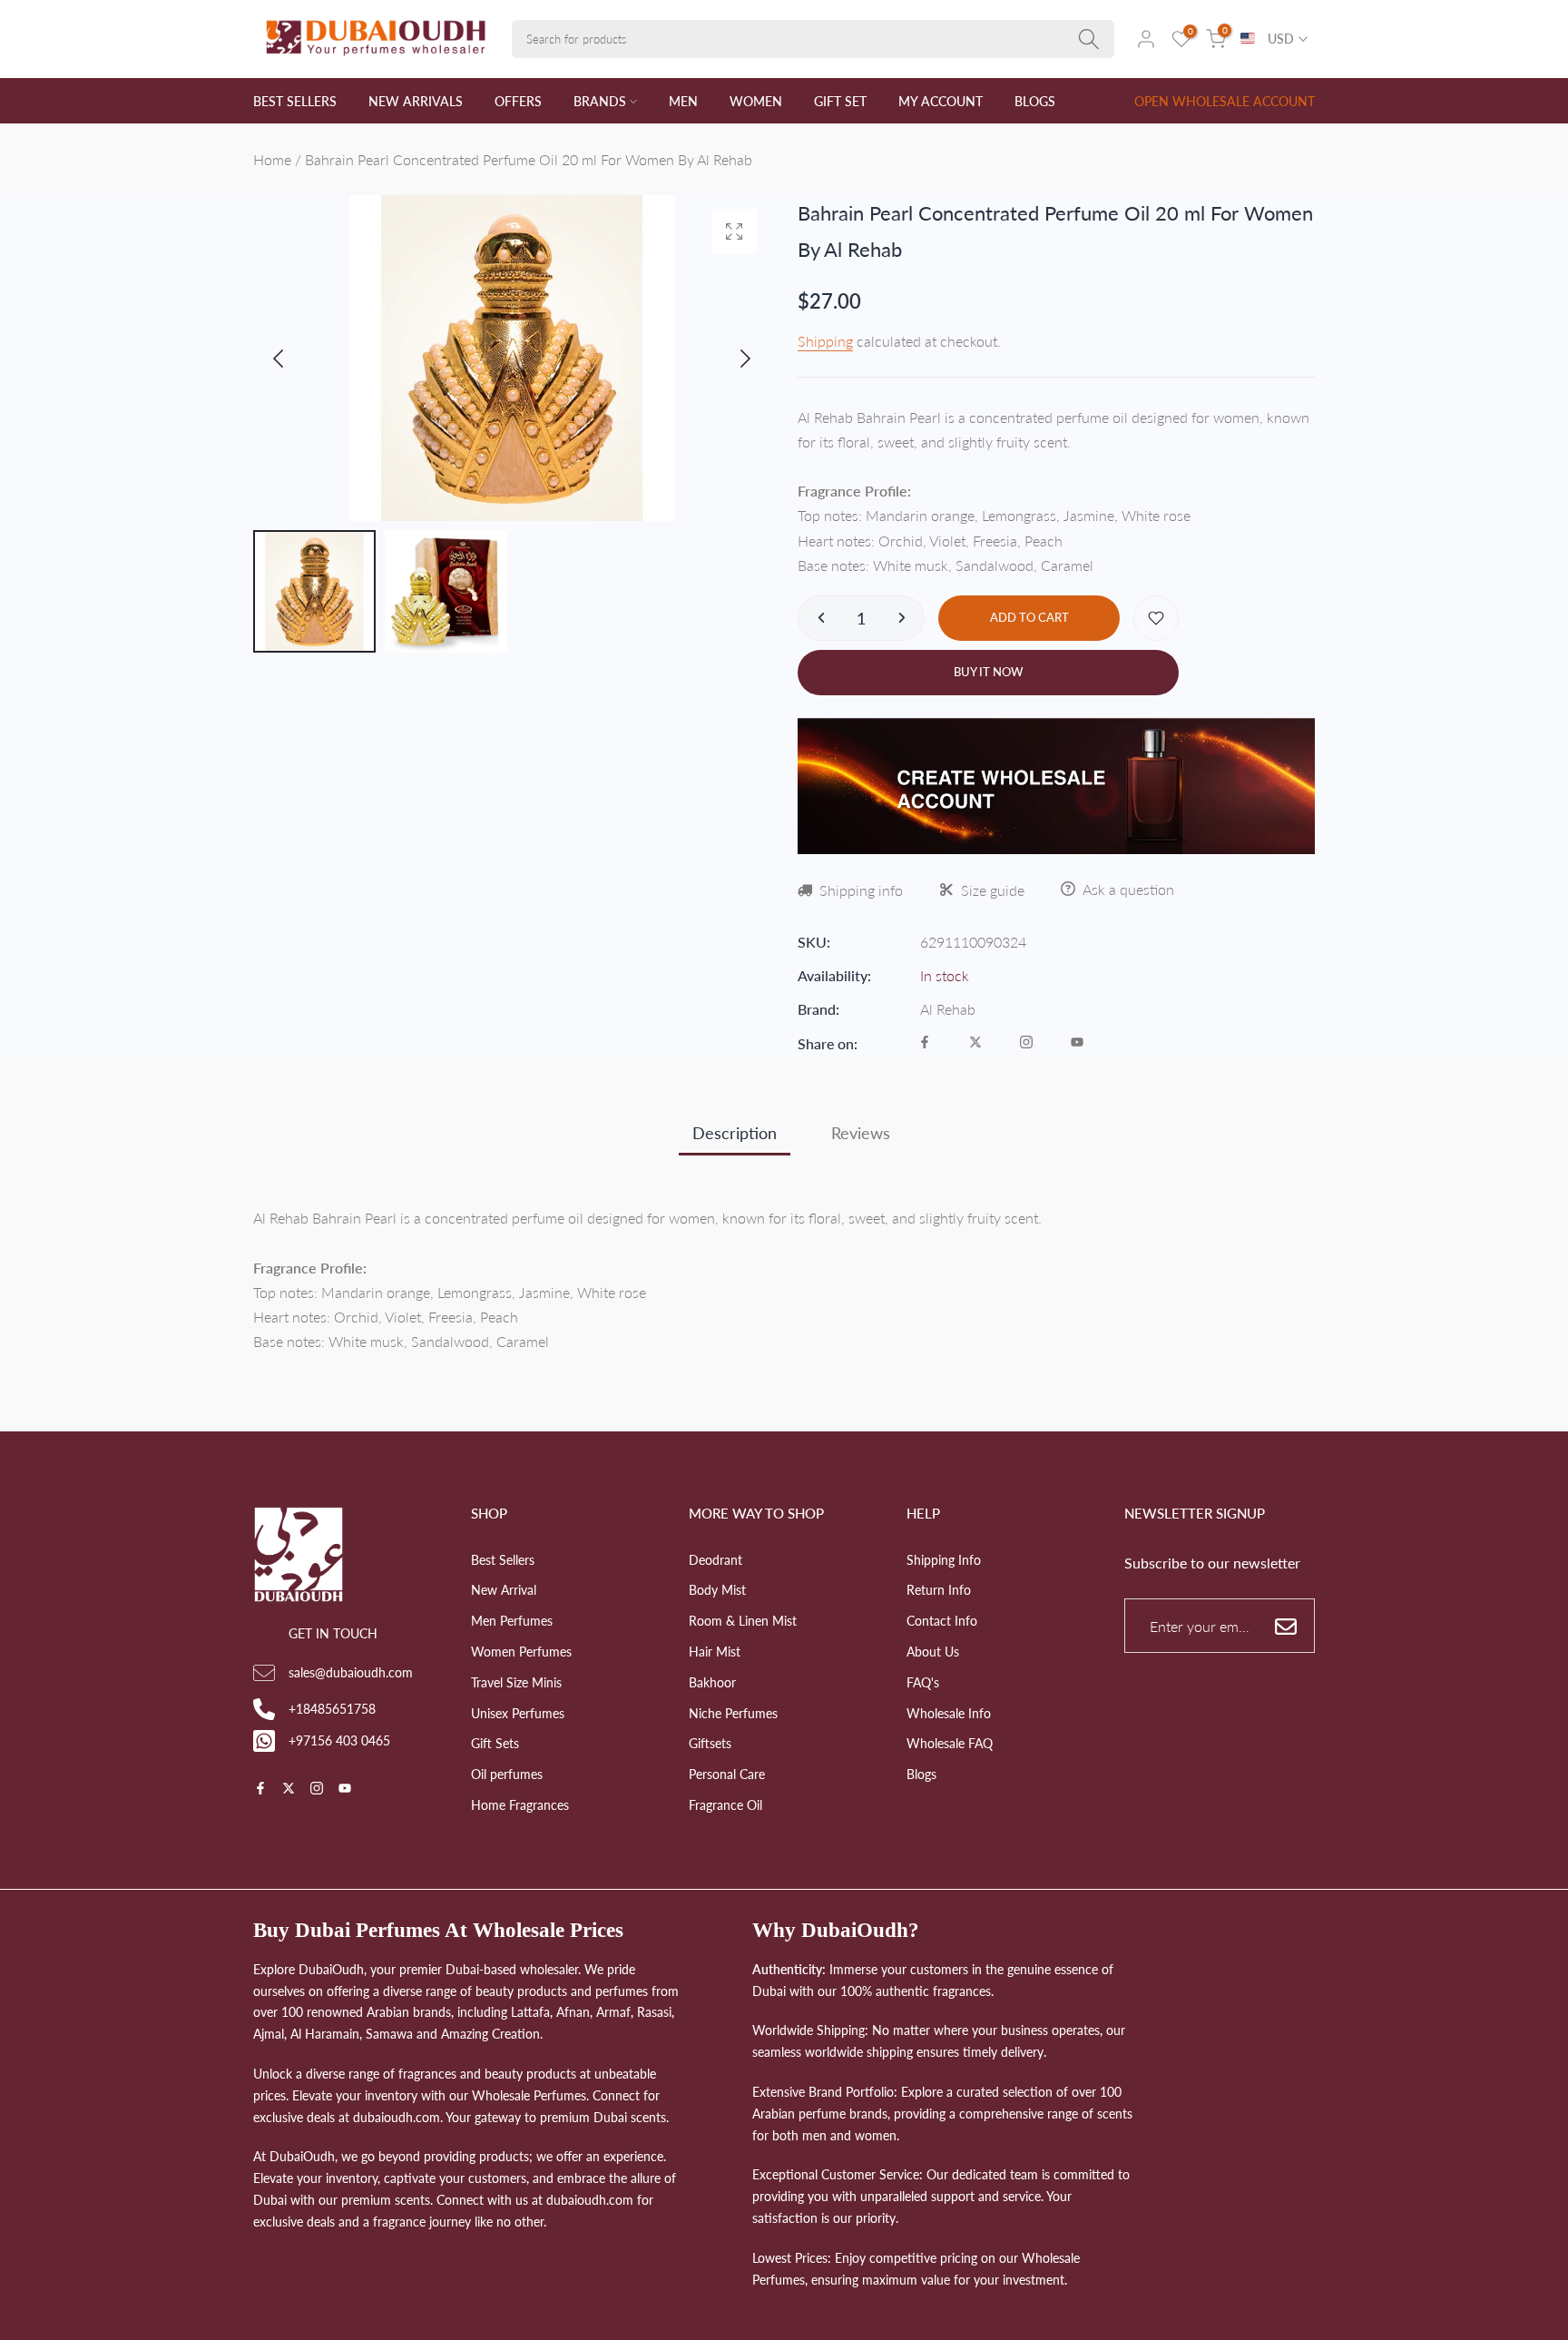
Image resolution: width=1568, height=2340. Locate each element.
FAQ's (923, 1682)
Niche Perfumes (733, 1713)
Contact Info (942, 1621)
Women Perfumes (521, 1652)
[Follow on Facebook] (925, 1043)
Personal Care (727, 1774)
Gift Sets (495, 1743)
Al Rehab (948, 1009)
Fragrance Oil (725, 1805)
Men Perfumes (512, 1621)
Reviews (861, 1133)
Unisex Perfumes (518, 1713)
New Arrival (504, 1590)
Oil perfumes (507, 1774)
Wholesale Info (949, 1713)
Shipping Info (944, 1560)
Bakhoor (712, 1682)
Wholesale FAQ (950, 1743)
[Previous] (293, 359)
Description (735, 1133)
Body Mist (717, 1590)
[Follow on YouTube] (1077, 1043)
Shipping (825, 341)
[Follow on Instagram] (1026, 1043)
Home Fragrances (520, 1805)
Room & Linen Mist (743, 1621)
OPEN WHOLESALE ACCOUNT (1225, 101)
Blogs (921, 1774)
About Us (933, 1652)
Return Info (939, 1590)
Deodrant (715, 1560)
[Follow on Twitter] (975, 1043)
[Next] (730, 359)
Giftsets (710, 1743)
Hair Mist (715, 1652)
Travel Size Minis (516, 1682)
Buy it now (989, 672)
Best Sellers (503, 1560)
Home (272, 159)
